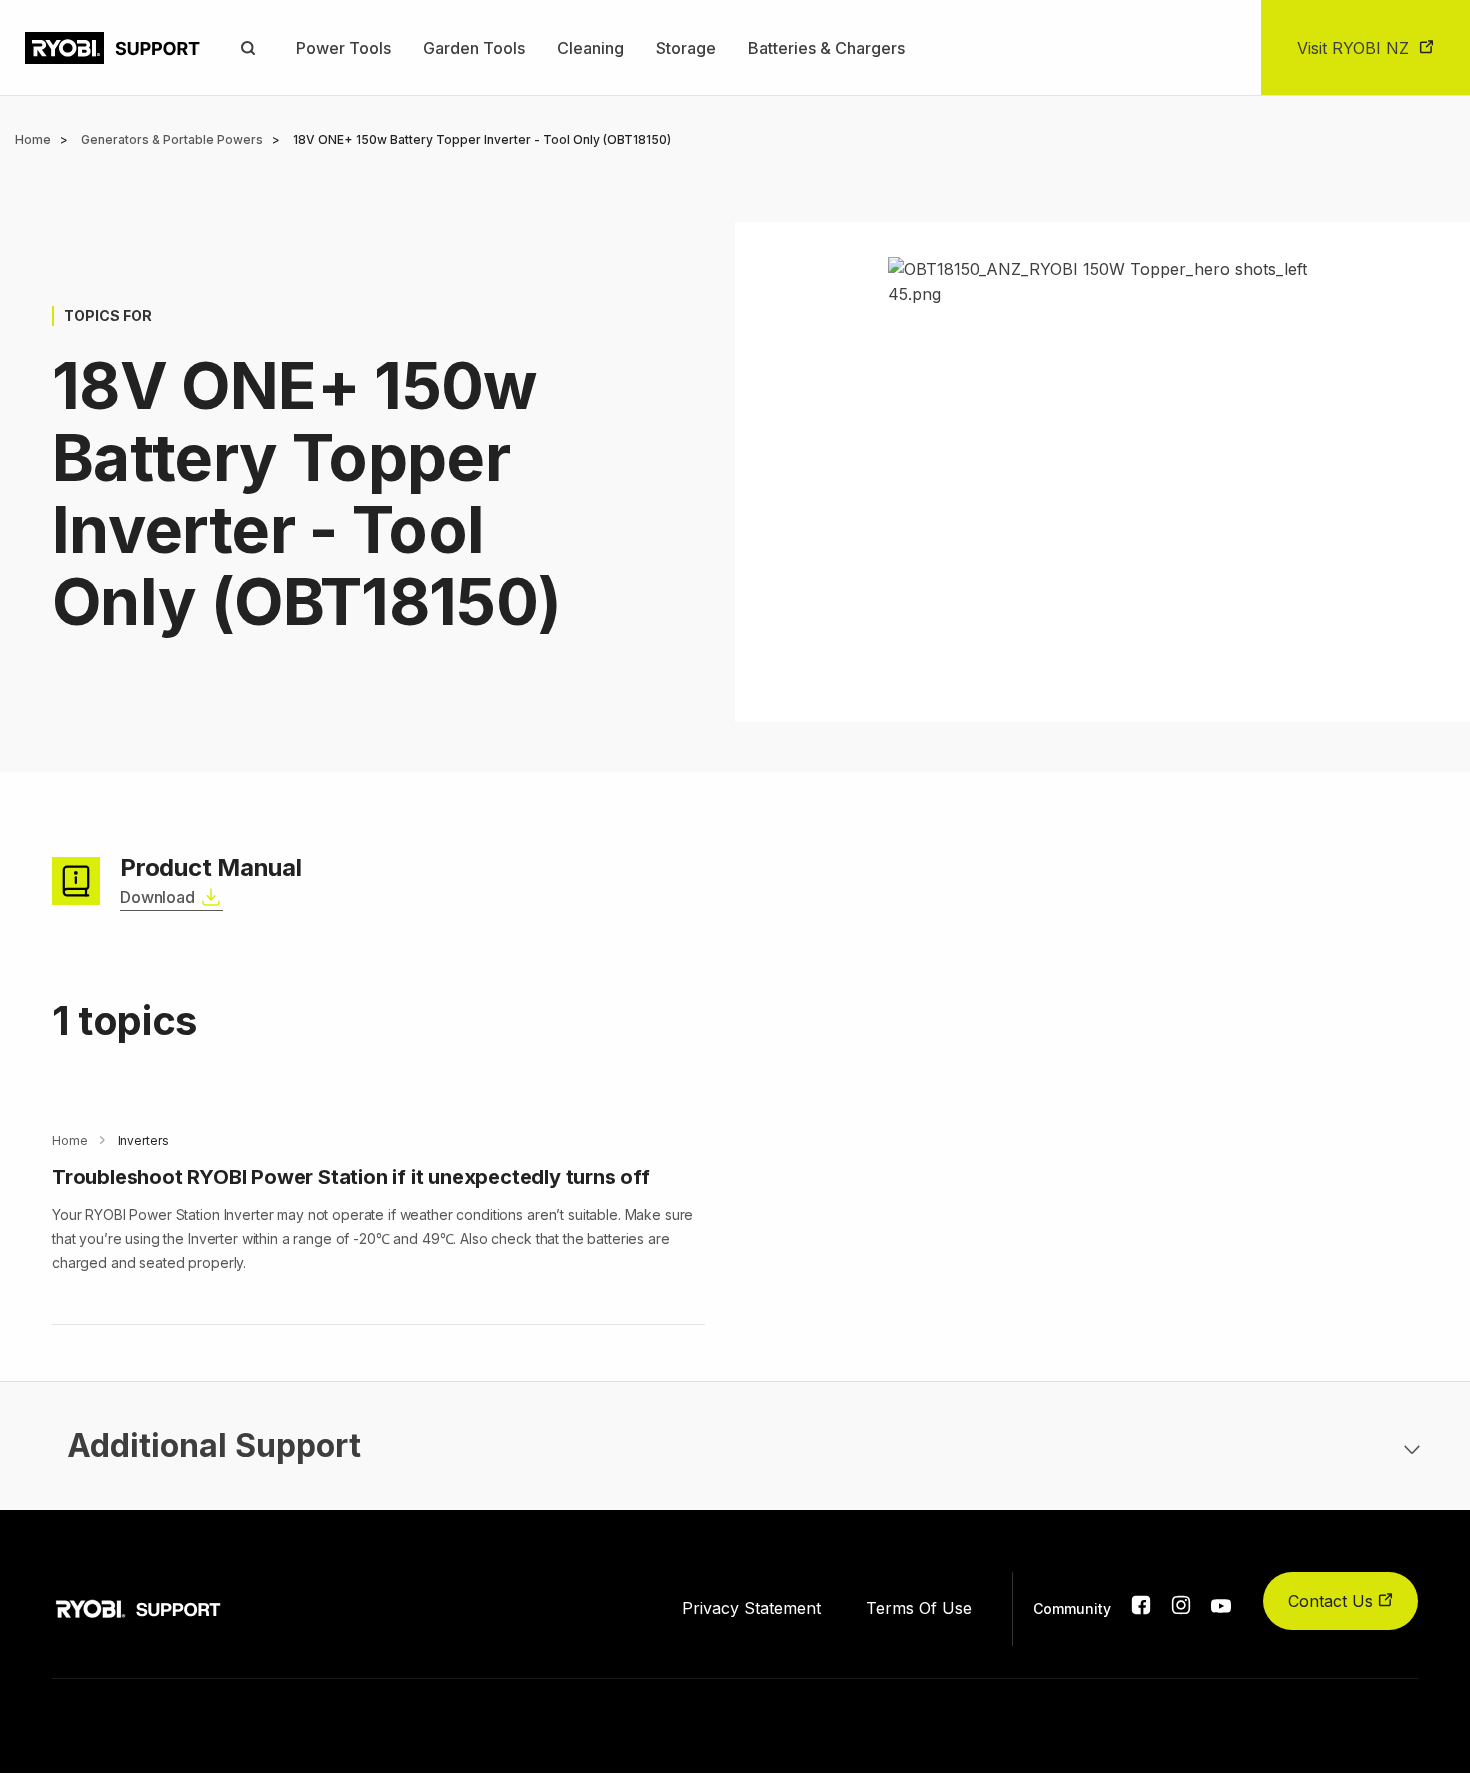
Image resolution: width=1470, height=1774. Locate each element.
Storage (686, 48)
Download (157, 897)
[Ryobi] (112, 48)
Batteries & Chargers (826, 48)
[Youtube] (1221, 1607)
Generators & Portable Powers (172, 139)
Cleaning (590, 48)
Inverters (143, 1140)
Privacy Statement (751, 1608)
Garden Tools (474, 48)
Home (33, 139)
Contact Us (1333, 1601)
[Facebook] (1141, 1609)
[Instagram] (1181, 1609)
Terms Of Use (919, 1608)
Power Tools (343, 48)
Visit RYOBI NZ (1353, 48)
